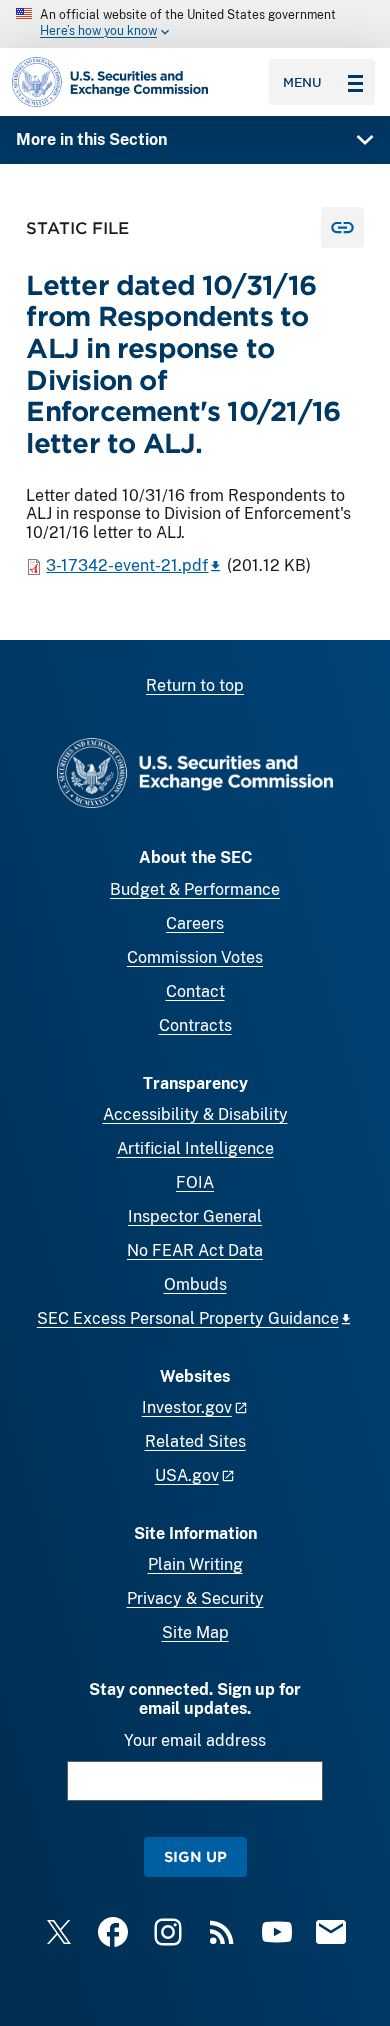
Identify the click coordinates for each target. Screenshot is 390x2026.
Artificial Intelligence (195, 1148)
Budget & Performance (195, 889)
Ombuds (195, 1284)
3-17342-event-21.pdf (127, 565)
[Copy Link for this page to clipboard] (342, 227)
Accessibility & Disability (195, 1114)
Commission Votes (195, 957)
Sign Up (195, 1856)
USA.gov (187, 1475)
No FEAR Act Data (195, 1250)
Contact (195, 991)
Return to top (195, 685)
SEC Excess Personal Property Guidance (188, 1318)
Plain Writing (195, 1564)
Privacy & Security (195, 1598)
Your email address (195, 1740)
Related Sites (195, 1441)
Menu (302, 82)
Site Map (195, 1632)
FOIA (195, 1182)
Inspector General (195, 1216)
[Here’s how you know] (195, 24)
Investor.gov (187, 1407)
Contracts (195, 1025)
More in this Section (91, 139)
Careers (195, 923)
